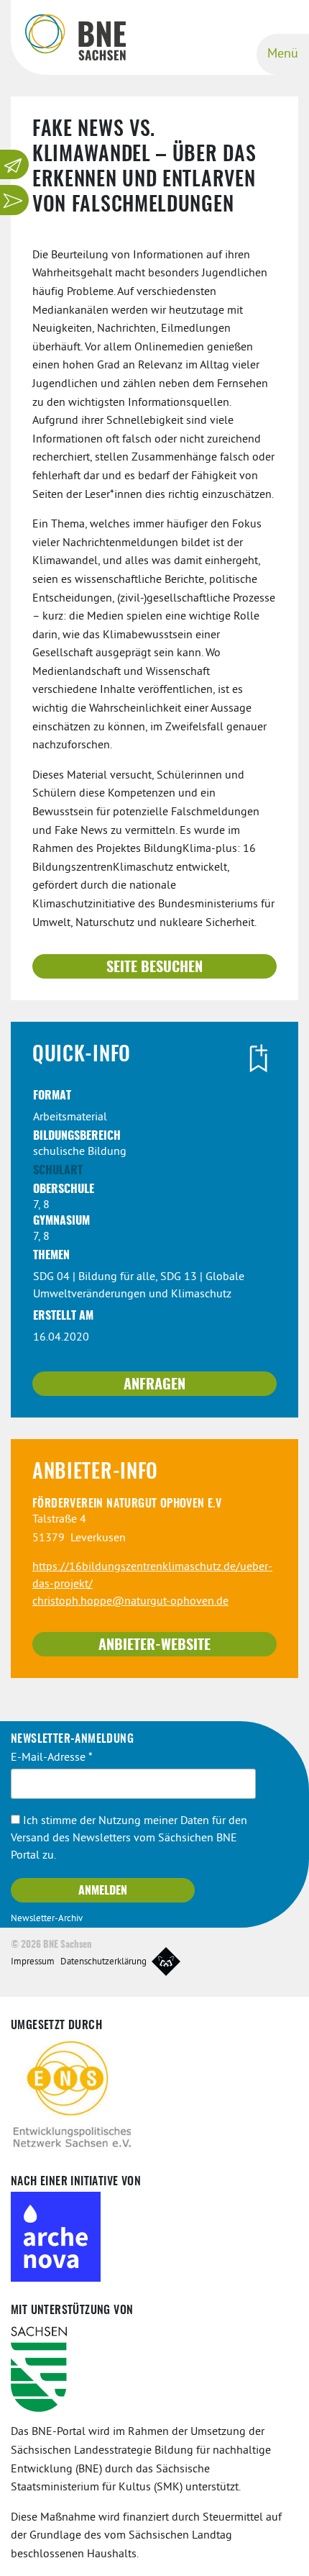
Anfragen (154, 1385)
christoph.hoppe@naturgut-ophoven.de (130, 1602)
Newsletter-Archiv (47, 1919)
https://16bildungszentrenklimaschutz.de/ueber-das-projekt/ (152, 1576)
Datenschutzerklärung (103, 1962)
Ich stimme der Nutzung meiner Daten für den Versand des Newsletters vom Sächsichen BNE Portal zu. (129, 1838)
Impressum (33, 1962)
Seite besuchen (154, 968)
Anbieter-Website (154, 1646)
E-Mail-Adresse (52, 1758)
